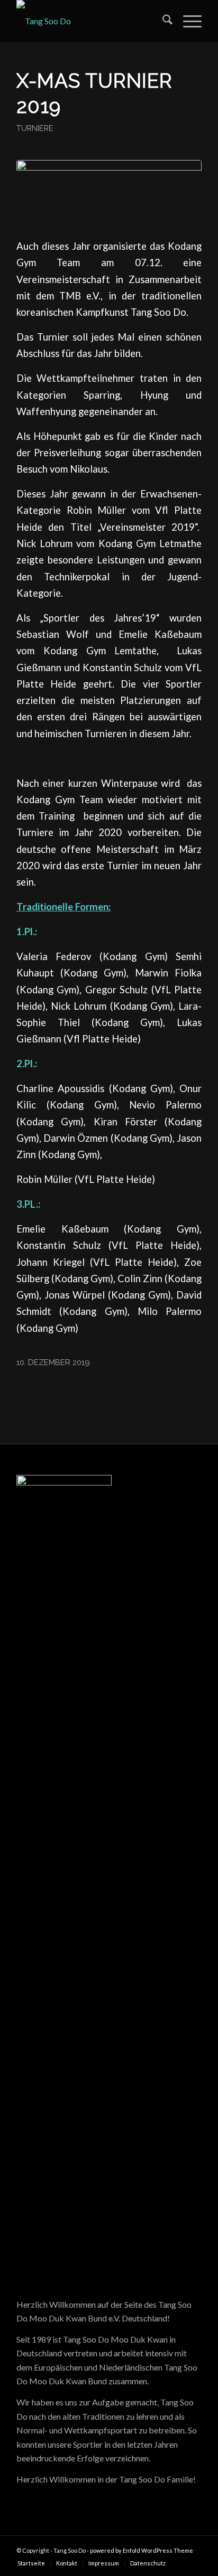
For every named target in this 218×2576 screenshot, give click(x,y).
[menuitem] (162, 21)
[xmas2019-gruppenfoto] (109, 192)
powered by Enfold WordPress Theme (142, 2550)
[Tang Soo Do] (90, 21)
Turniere (35, 128)
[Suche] (162, 21)
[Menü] (187, 21)
